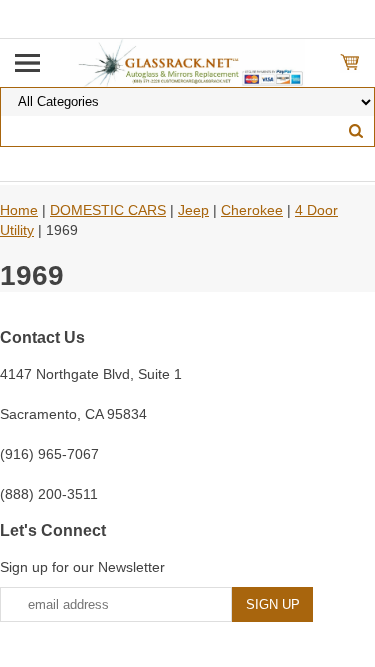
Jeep (193, 210)
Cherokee (252, 210)
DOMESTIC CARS (108, 210)
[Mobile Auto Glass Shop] (187, 62)
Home (19, 210)
